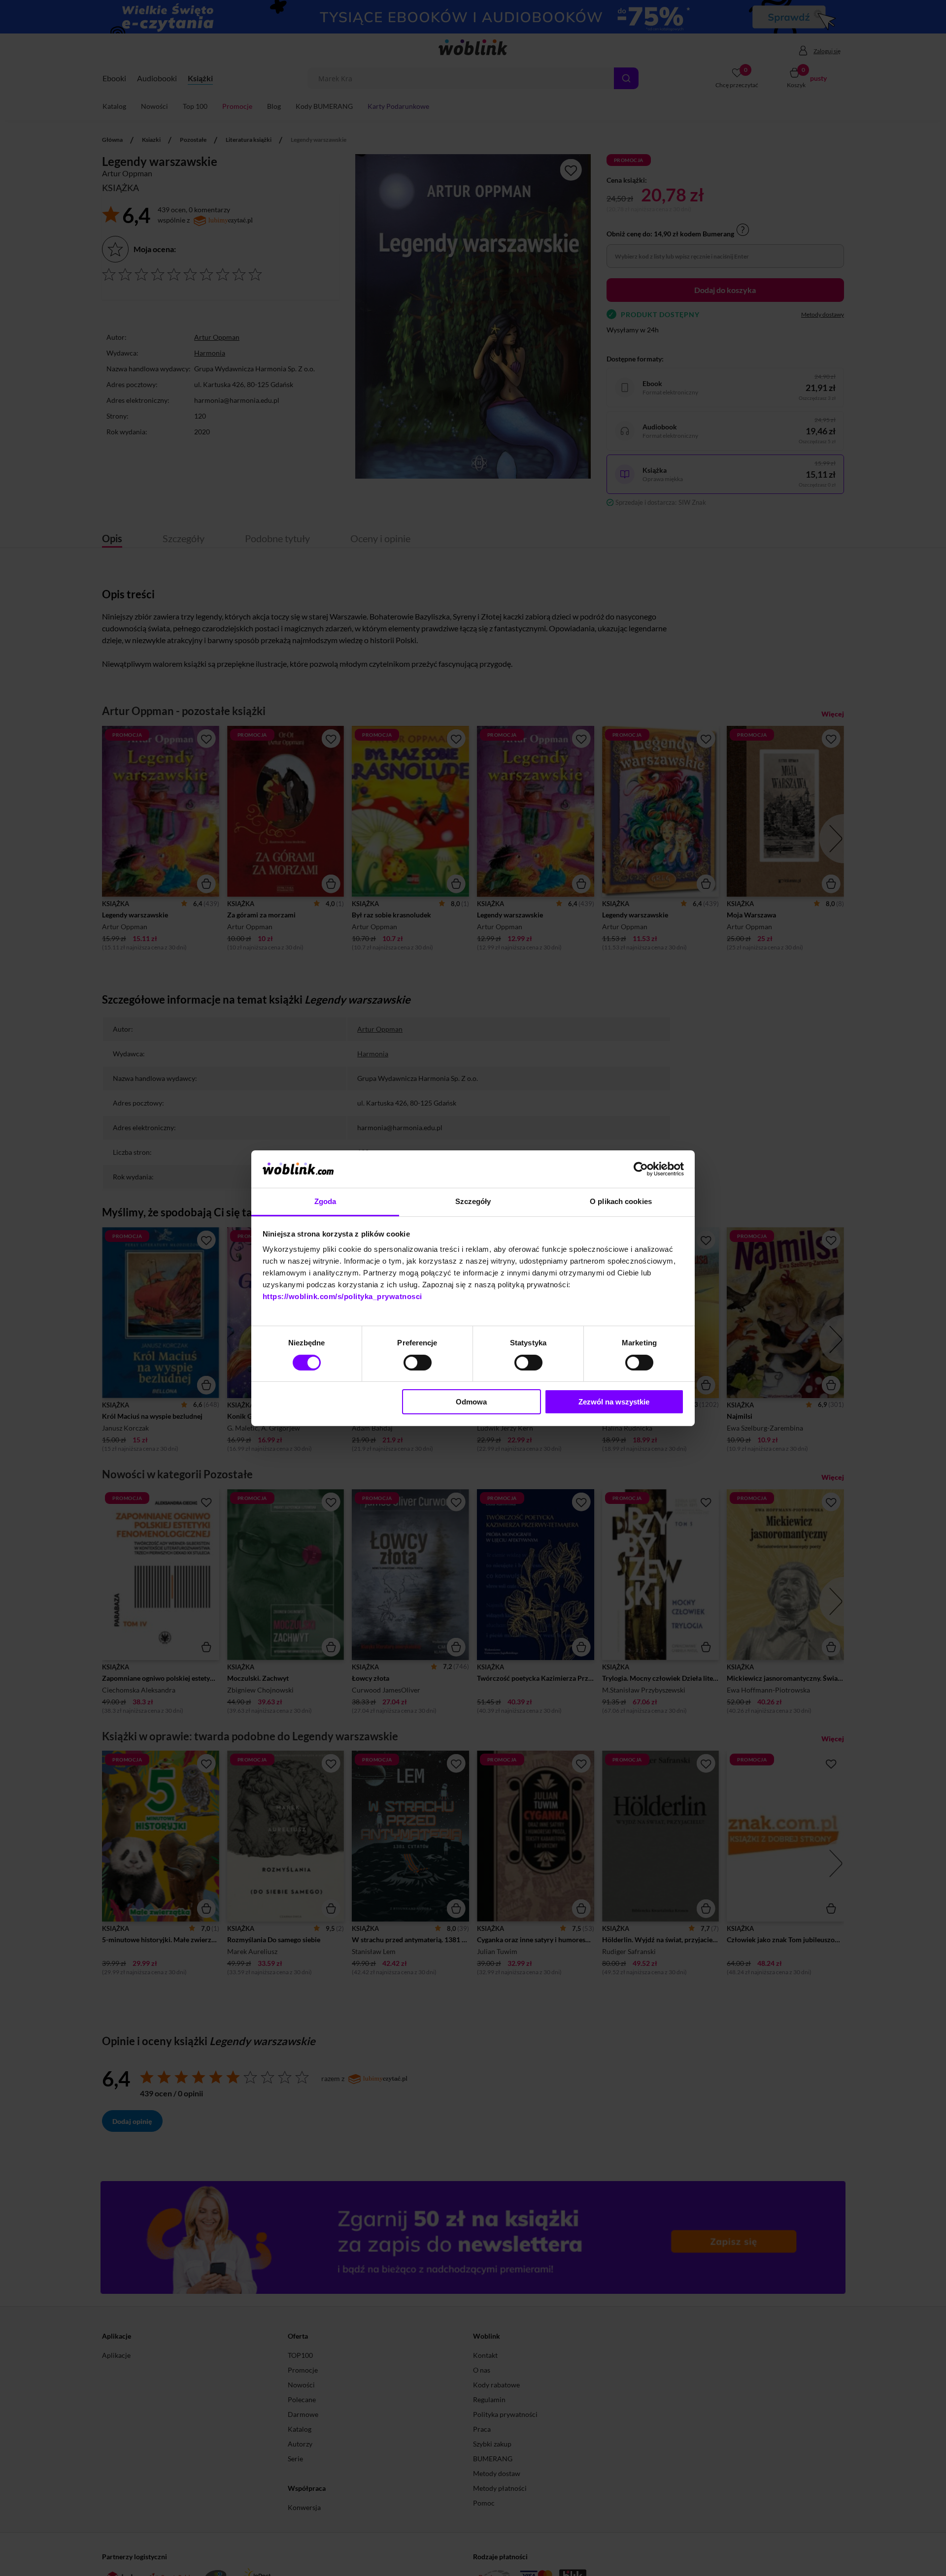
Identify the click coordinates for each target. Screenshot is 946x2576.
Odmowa (471, 1402)
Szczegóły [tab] (473, 1201)
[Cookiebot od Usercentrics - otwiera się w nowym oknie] (641, 1169)
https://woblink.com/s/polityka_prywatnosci (342, 1296)
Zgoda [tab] (325, 1201)
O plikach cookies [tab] (621, 1201)
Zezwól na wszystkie (614, 1402)
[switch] (418, 1363)
